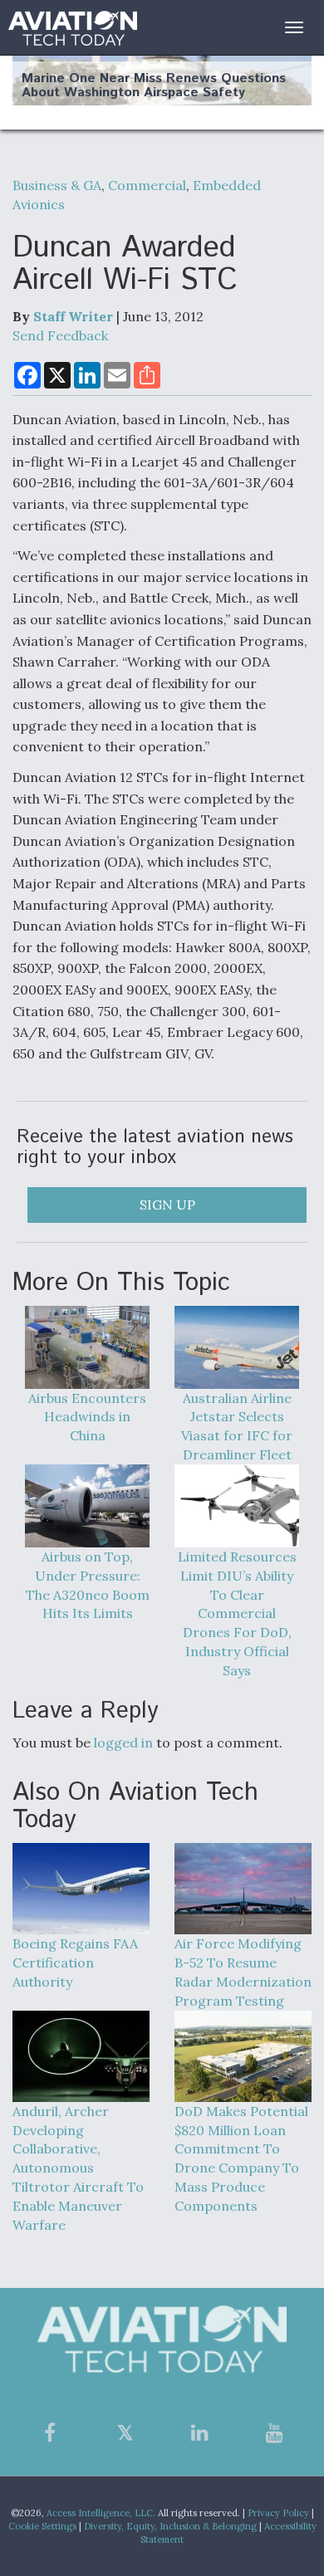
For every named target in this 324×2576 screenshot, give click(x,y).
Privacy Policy (278, 2513)
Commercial (147, 185)
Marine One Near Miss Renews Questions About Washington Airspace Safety (154, 86)
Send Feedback (60, 335)
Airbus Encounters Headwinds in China (87, 1417)
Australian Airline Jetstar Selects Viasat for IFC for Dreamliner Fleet (237, 1427)
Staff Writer (73, 316)
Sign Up (167, 1205)
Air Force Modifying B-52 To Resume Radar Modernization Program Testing (243, 1972)
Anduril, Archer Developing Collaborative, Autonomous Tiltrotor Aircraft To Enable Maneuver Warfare (78, 2168)
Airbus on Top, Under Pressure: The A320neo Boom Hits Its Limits (88, 1585)
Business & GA (57, 185)
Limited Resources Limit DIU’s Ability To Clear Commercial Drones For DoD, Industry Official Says (237, 1613)
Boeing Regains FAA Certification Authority (75, 1963)
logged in (123, 1743)
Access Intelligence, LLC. (101, 2513)
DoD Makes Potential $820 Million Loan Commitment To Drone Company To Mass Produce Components (241, 2158)
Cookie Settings (42, 2526)
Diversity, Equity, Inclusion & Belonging (170, 2526)
